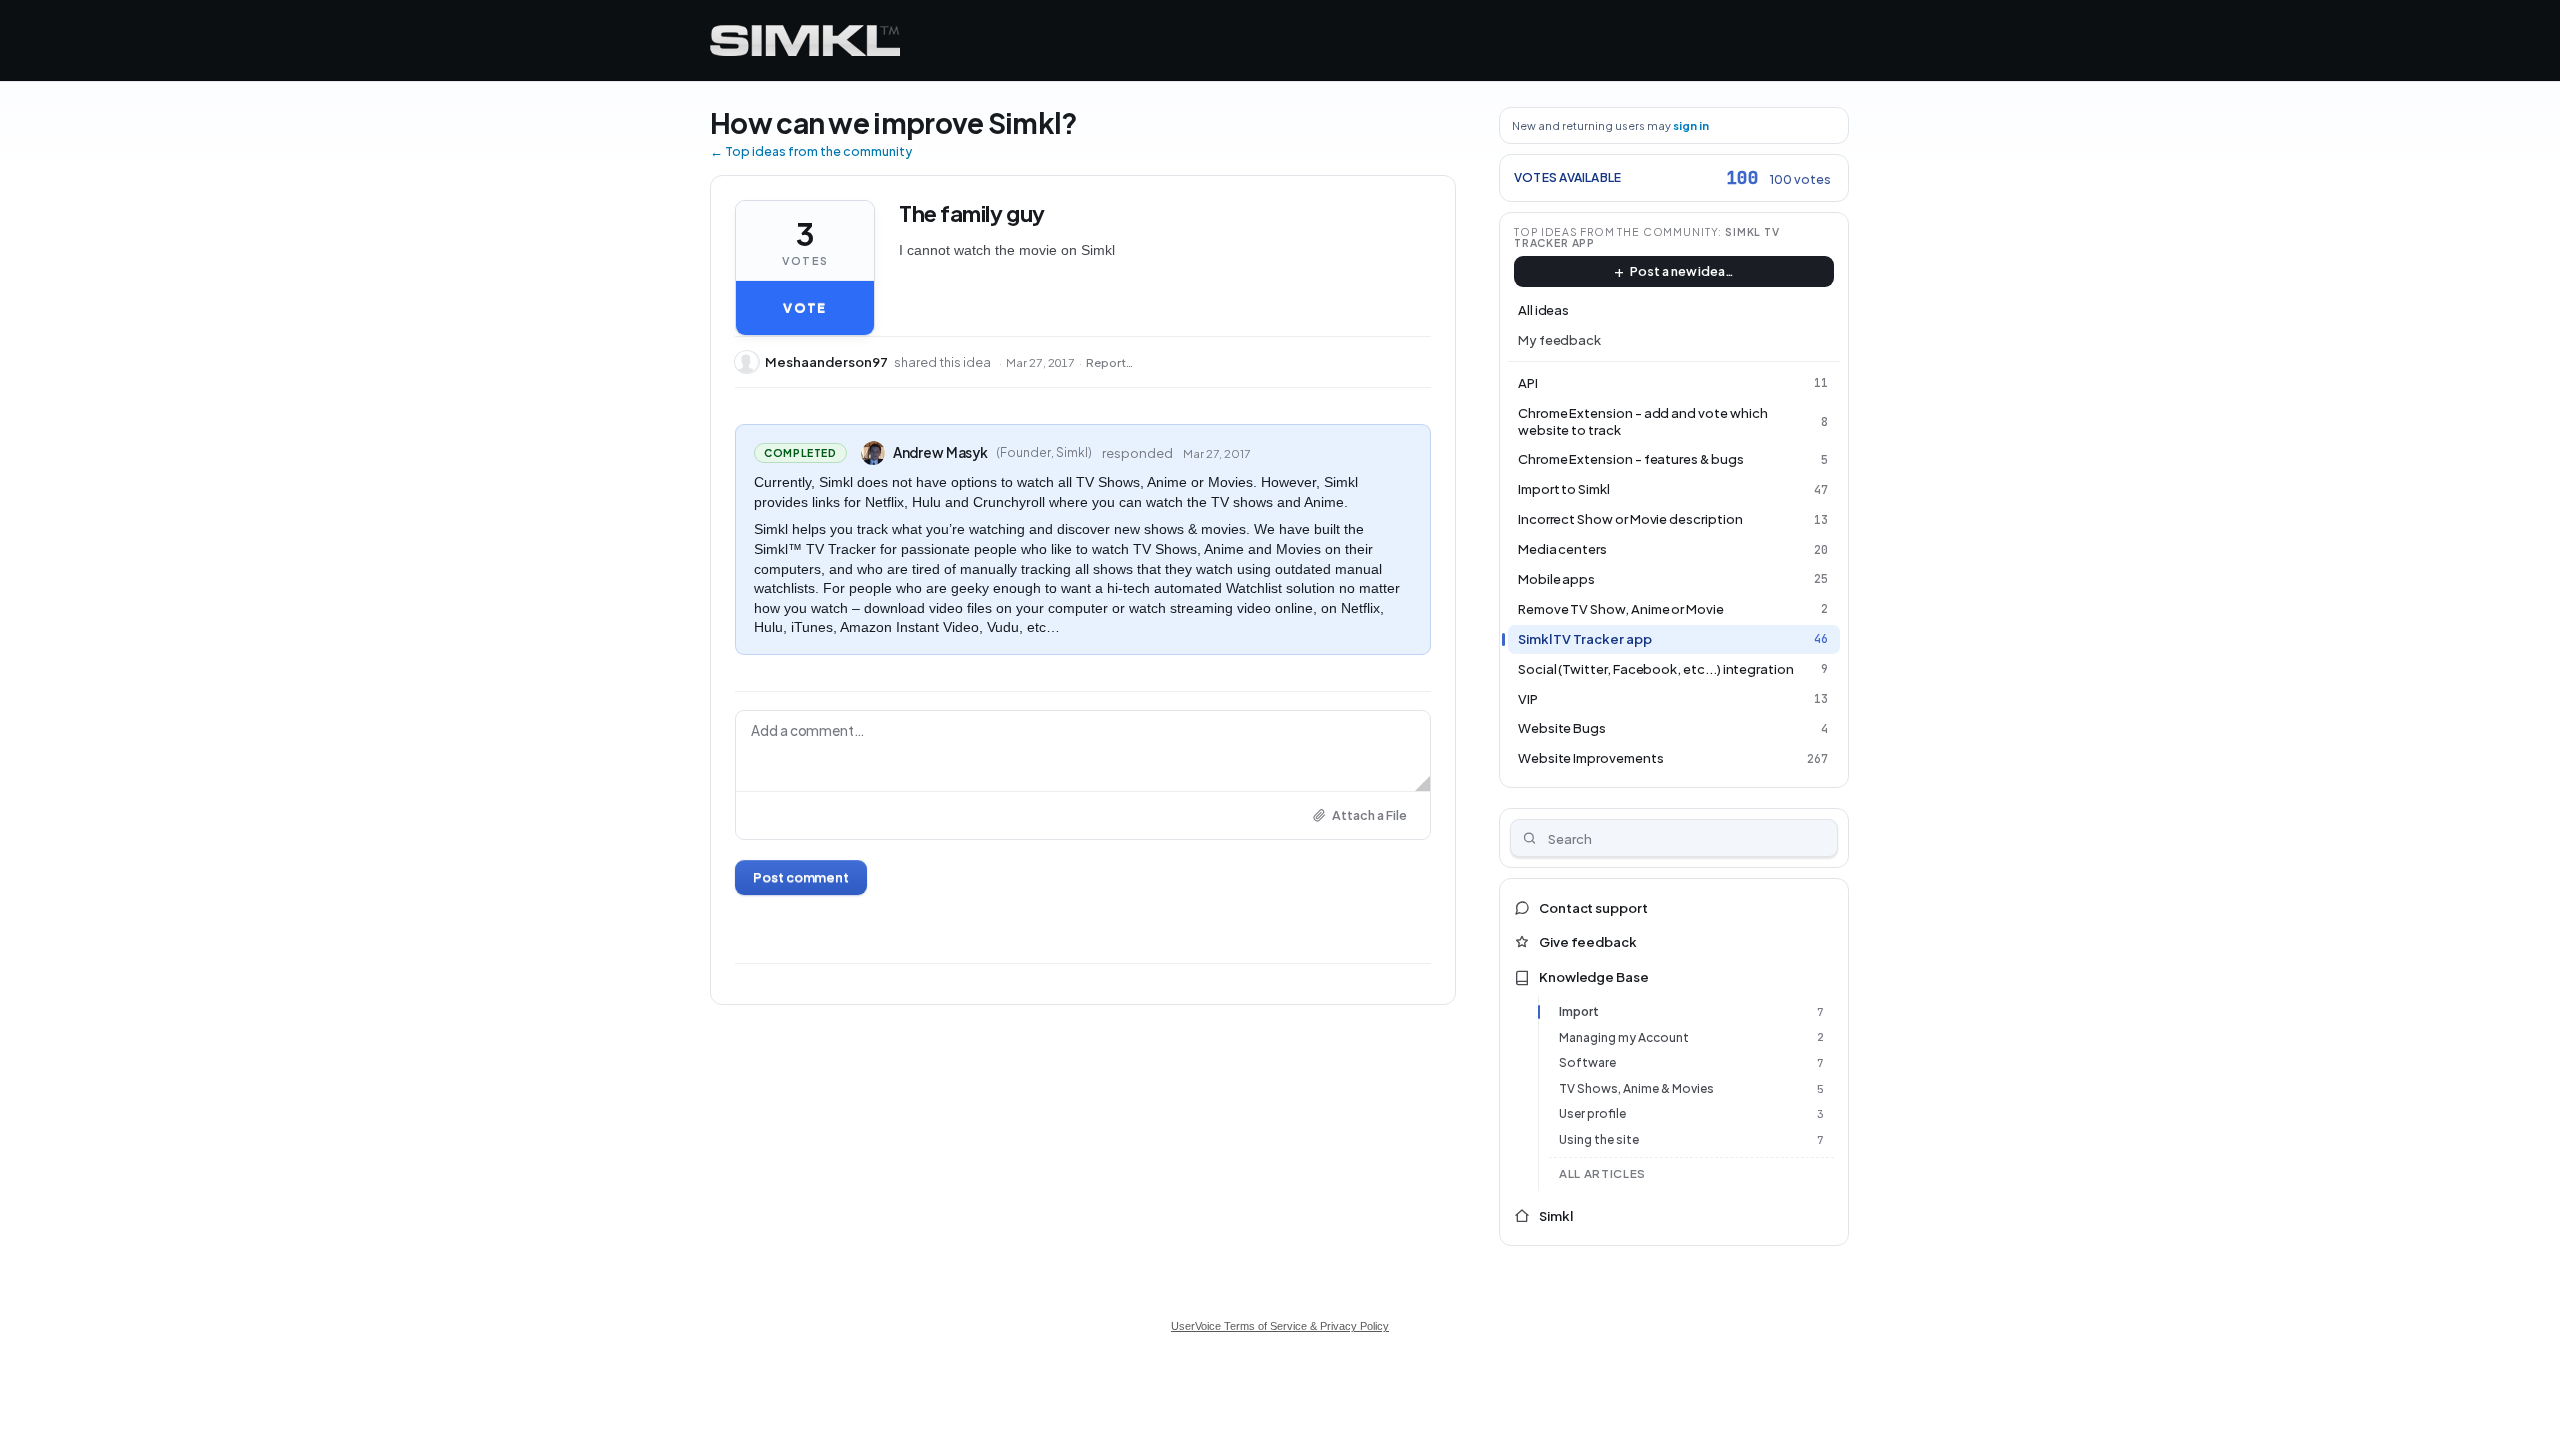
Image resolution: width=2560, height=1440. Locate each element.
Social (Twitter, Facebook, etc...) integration (1656, 669)
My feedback (1559, 340)
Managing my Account (1624, 1037)
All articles (1602, 1173)
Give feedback (1588, 942)
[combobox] (1674, 838)
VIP (1528, 699)
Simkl (1556, 1216)
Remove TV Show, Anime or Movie (1621, 609)
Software (1587, 1062)
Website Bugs (1562, 728)
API (1528, 383)
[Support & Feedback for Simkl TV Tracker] (805, 40)
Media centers (1562, 549)
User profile (1592, 1113)
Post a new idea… (1682, 271)
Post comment (801, 877)
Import (1579, 1011)
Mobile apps (1556, 579)
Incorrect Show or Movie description (1630, 519)
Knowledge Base (1594, 977)
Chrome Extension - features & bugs (1631, 459)
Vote (804, 308)
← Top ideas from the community (811, 151)
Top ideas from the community (1616, 231)
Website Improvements (1591, 758)
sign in (1691, 125)
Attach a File (1369, 815)
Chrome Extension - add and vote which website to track (1643, 421)
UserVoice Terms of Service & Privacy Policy (1280, 1326)
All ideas (1543, 310)
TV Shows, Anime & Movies (1636, 1088)
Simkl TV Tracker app (1585, 639)
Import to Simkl (1564, 489)
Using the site (1599, 1139)
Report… (1109, 362)
